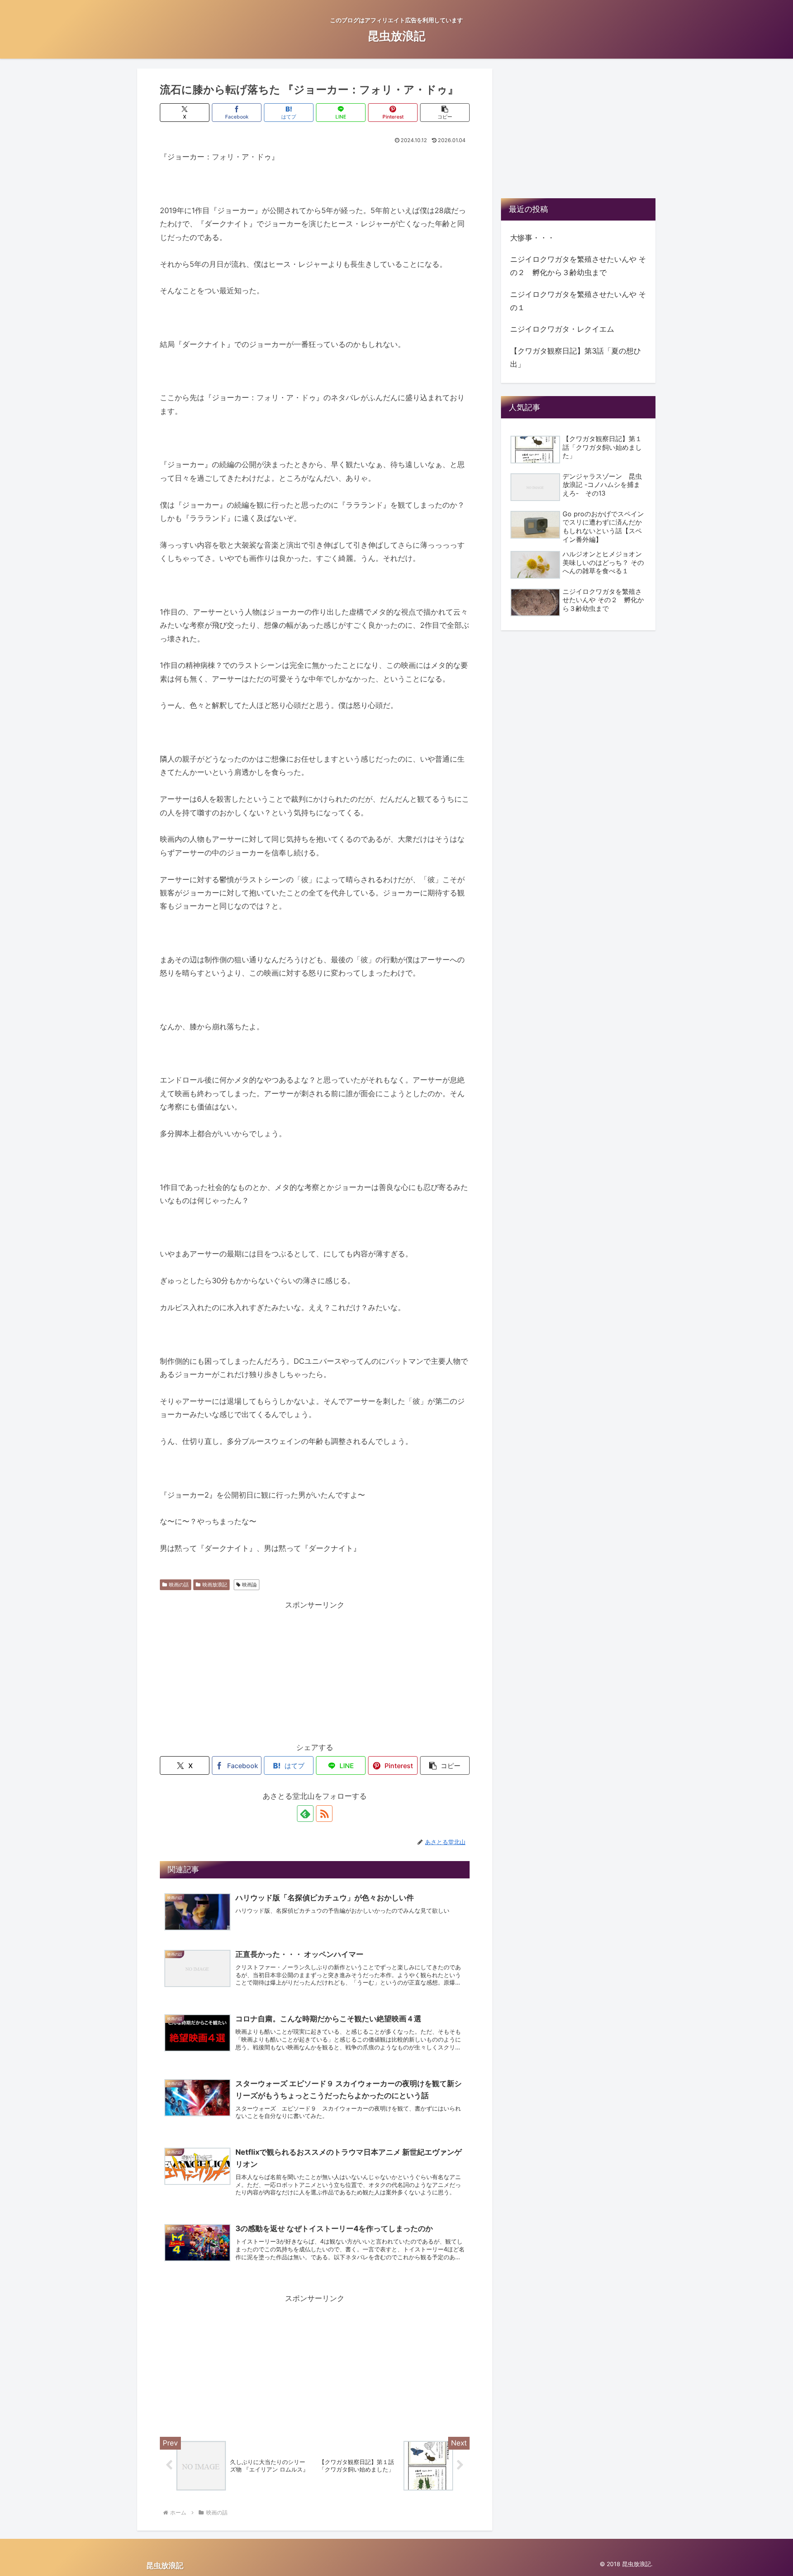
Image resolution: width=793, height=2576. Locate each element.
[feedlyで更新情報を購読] (305, 1814)
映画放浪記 (215, 1585)
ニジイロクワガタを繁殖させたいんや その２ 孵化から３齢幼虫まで (578, 266)
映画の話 (179, 1585)
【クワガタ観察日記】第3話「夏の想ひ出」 (576, 357)
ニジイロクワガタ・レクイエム (562, 329)
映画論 (249, 1585)
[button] (445, 113)
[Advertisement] (315, 1669)
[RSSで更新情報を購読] (324, 1814)
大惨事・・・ (532, 238)
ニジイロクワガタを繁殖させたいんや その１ (578, 301)
